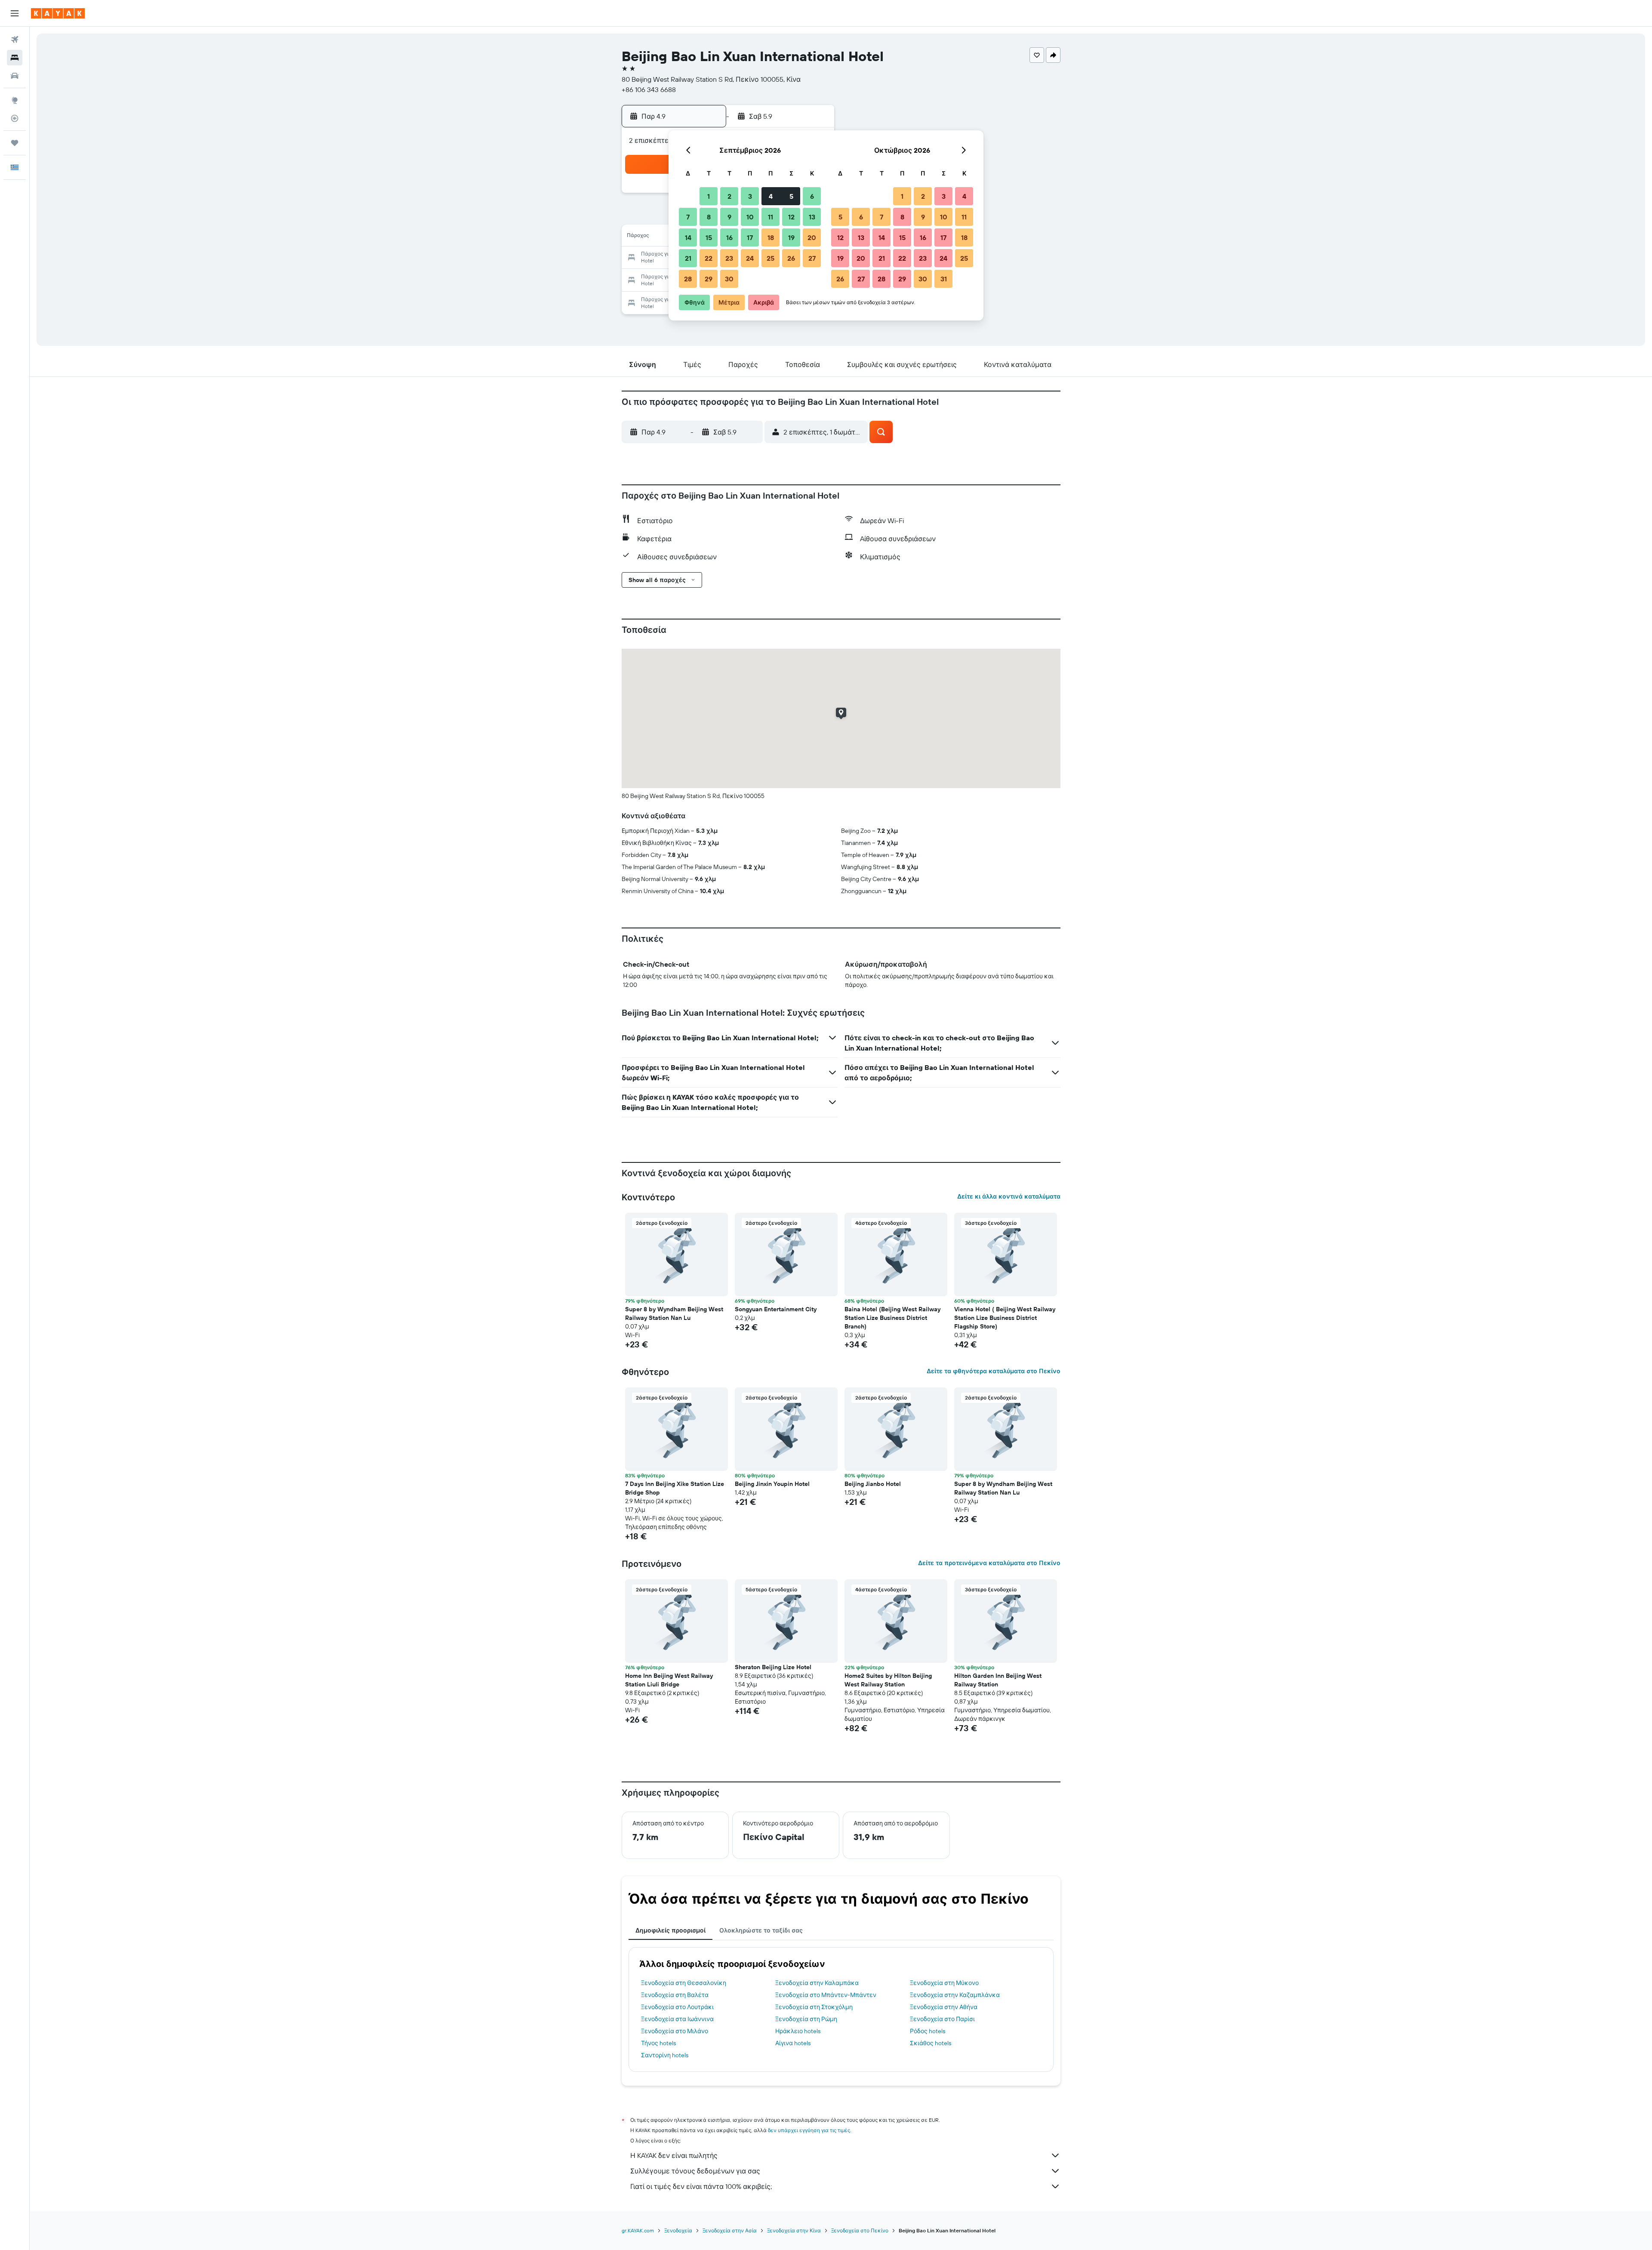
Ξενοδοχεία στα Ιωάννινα (677, 2019)
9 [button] (729, 217)
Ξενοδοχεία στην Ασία (730, 2230)
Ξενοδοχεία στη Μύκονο (944, 1983)
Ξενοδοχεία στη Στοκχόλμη (814, 2007)
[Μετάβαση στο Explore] (15, 100)
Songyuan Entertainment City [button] (776, 1309)
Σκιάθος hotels (931, 2043)
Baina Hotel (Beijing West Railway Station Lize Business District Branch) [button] (892, 1318)
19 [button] (791, 237)
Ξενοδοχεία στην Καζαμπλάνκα (955, 1995)
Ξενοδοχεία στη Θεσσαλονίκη (684, 1983)
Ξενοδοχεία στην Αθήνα (944, 2007)
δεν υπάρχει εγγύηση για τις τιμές (809, 2130)
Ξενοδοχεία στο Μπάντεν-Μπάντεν (826, 1995)
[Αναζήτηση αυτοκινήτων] (15, 76)
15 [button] (709, 237)
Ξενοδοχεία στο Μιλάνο (675, 2031)
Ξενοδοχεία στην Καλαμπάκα (817, 1983)
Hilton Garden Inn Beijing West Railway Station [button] (998, 1680)
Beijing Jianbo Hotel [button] (873, 1484)
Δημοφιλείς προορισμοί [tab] (670, 1930)
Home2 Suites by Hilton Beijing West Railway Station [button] (888, 1680)
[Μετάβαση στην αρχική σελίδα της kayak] (58, 13)
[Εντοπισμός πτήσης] (15, 118)
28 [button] (688, 279)
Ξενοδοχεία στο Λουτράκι (677, 2007)
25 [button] (771, 258)
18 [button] (771, 237)
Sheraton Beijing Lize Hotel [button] (773, 1667)
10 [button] (750, 217)
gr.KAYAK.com (638, 2230)
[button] (15, 13)
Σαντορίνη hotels (665, 2055)
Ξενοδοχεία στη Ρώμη (806, 2019)
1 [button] (709, 196)
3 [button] (750, 196)
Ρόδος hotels (928, 2031)
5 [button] (791, 196)
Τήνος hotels (658, 2043)
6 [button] (812, 196)
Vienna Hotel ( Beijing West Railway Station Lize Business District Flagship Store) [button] (1005, 1318)
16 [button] (729, 237)
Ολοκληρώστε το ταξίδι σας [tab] (761, 1930)
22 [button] (709, 258)
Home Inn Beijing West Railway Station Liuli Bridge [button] (669, 1680)
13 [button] (812, 217)
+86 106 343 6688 (649, 89)
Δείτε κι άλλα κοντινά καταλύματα (1009, 1196)
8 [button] (709, 217)
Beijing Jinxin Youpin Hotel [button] (772, 1484)
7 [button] (688, 217)
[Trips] (15, 143)
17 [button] (750, 237)
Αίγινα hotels (793, 2043)
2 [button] (729, 196)
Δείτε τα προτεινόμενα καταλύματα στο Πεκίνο (989, 1563)
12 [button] (791, 217)
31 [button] (944, 279)
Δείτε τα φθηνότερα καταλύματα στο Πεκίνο (994, 1371)
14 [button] (688, 237)
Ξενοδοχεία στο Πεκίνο (860, 2230)
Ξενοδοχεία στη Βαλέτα (675, 1995)
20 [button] (812, 237)
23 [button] (729, 258)
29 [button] (709, 279)
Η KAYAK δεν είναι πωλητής (674, 2155)
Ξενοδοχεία (678, 2230)
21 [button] (688, 258)
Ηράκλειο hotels (798, 2031)
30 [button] (729, 279)
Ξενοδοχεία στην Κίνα (794, 2230)
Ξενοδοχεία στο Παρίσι (942, 2019)
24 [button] (750, 258)
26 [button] (791, 258)
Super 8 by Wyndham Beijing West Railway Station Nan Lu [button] (674, 1313)
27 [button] (812, 258)
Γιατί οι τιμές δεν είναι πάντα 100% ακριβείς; (701, 2186)
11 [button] (771, 217)
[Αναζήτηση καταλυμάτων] (15, 58)
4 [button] (771, 196)
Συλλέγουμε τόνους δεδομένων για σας (695, 2171)
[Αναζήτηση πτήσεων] (15, 40)
